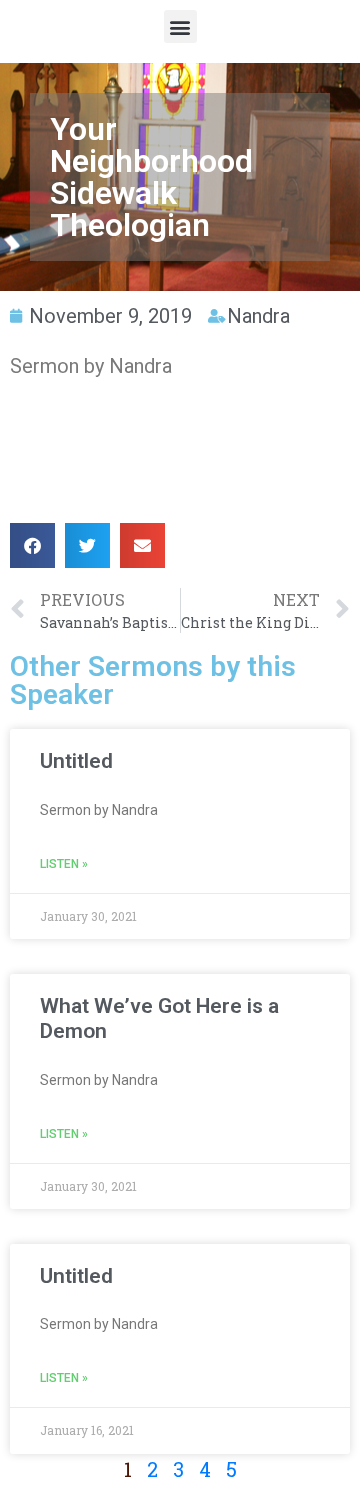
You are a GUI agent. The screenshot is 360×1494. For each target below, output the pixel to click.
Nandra (258, 316)
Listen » (64, 864)
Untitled (76, 761)
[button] (180, 26)
